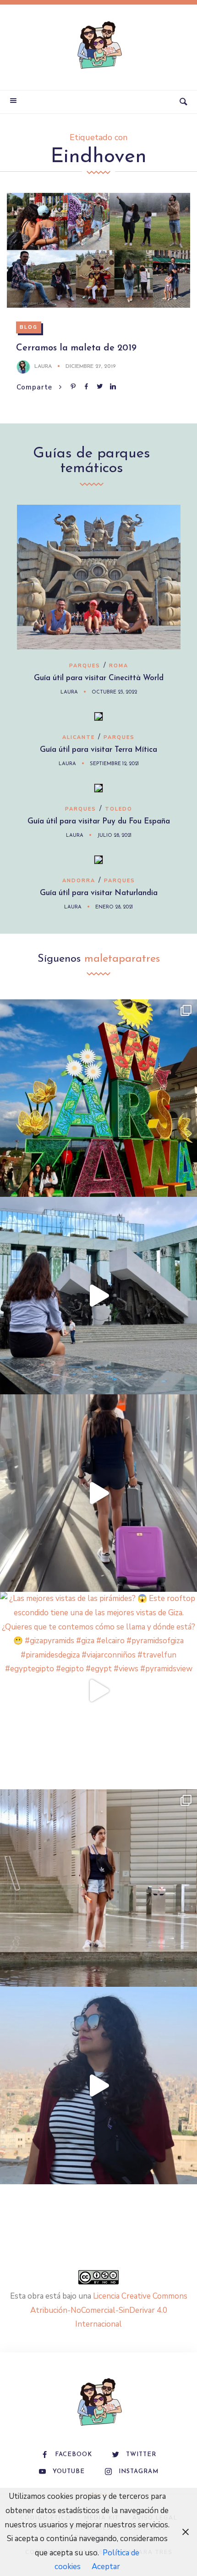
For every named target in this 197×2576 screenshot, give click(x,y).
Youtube (69, 2472)
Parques (85, 666)
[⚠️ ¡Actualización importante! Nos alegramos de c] (98, 1888)
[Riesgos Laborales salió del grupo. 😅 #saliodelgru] (98, 2086)
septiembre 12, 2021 (114, 764)
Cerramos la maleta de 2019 (76, 348)
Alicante (79, 737)
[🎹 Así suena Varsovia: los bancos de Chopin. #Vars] (98, 1296)
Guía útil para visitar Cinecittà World (99, 678)
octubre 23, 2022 (114, 692)
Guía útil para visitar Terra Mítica (98, 750)
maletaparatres (122, 959)
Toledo (119, 809)
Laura (43, 366)
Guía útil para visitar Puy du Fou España (99, 821)
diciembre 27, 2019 (91, 366)
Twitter (141, 2455)
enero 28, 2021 (114, 907)
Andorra (79, 881)
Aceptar (106, 2567)
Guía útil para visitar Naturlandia (99, 893)
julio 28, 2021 (114, 836)
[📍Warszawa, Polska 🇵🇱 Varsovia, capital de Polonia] (98, 1098)
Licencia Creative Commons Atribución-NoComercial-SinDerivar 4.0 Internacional (109, 2310)
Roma (119, 666)
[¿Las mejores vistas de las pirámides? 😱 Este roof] (98, 1691)
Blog (29, 327)
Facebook (74, 2455)
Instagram (139, 2472)
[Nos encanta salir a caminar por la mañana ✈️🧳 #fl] (98, 1493)
